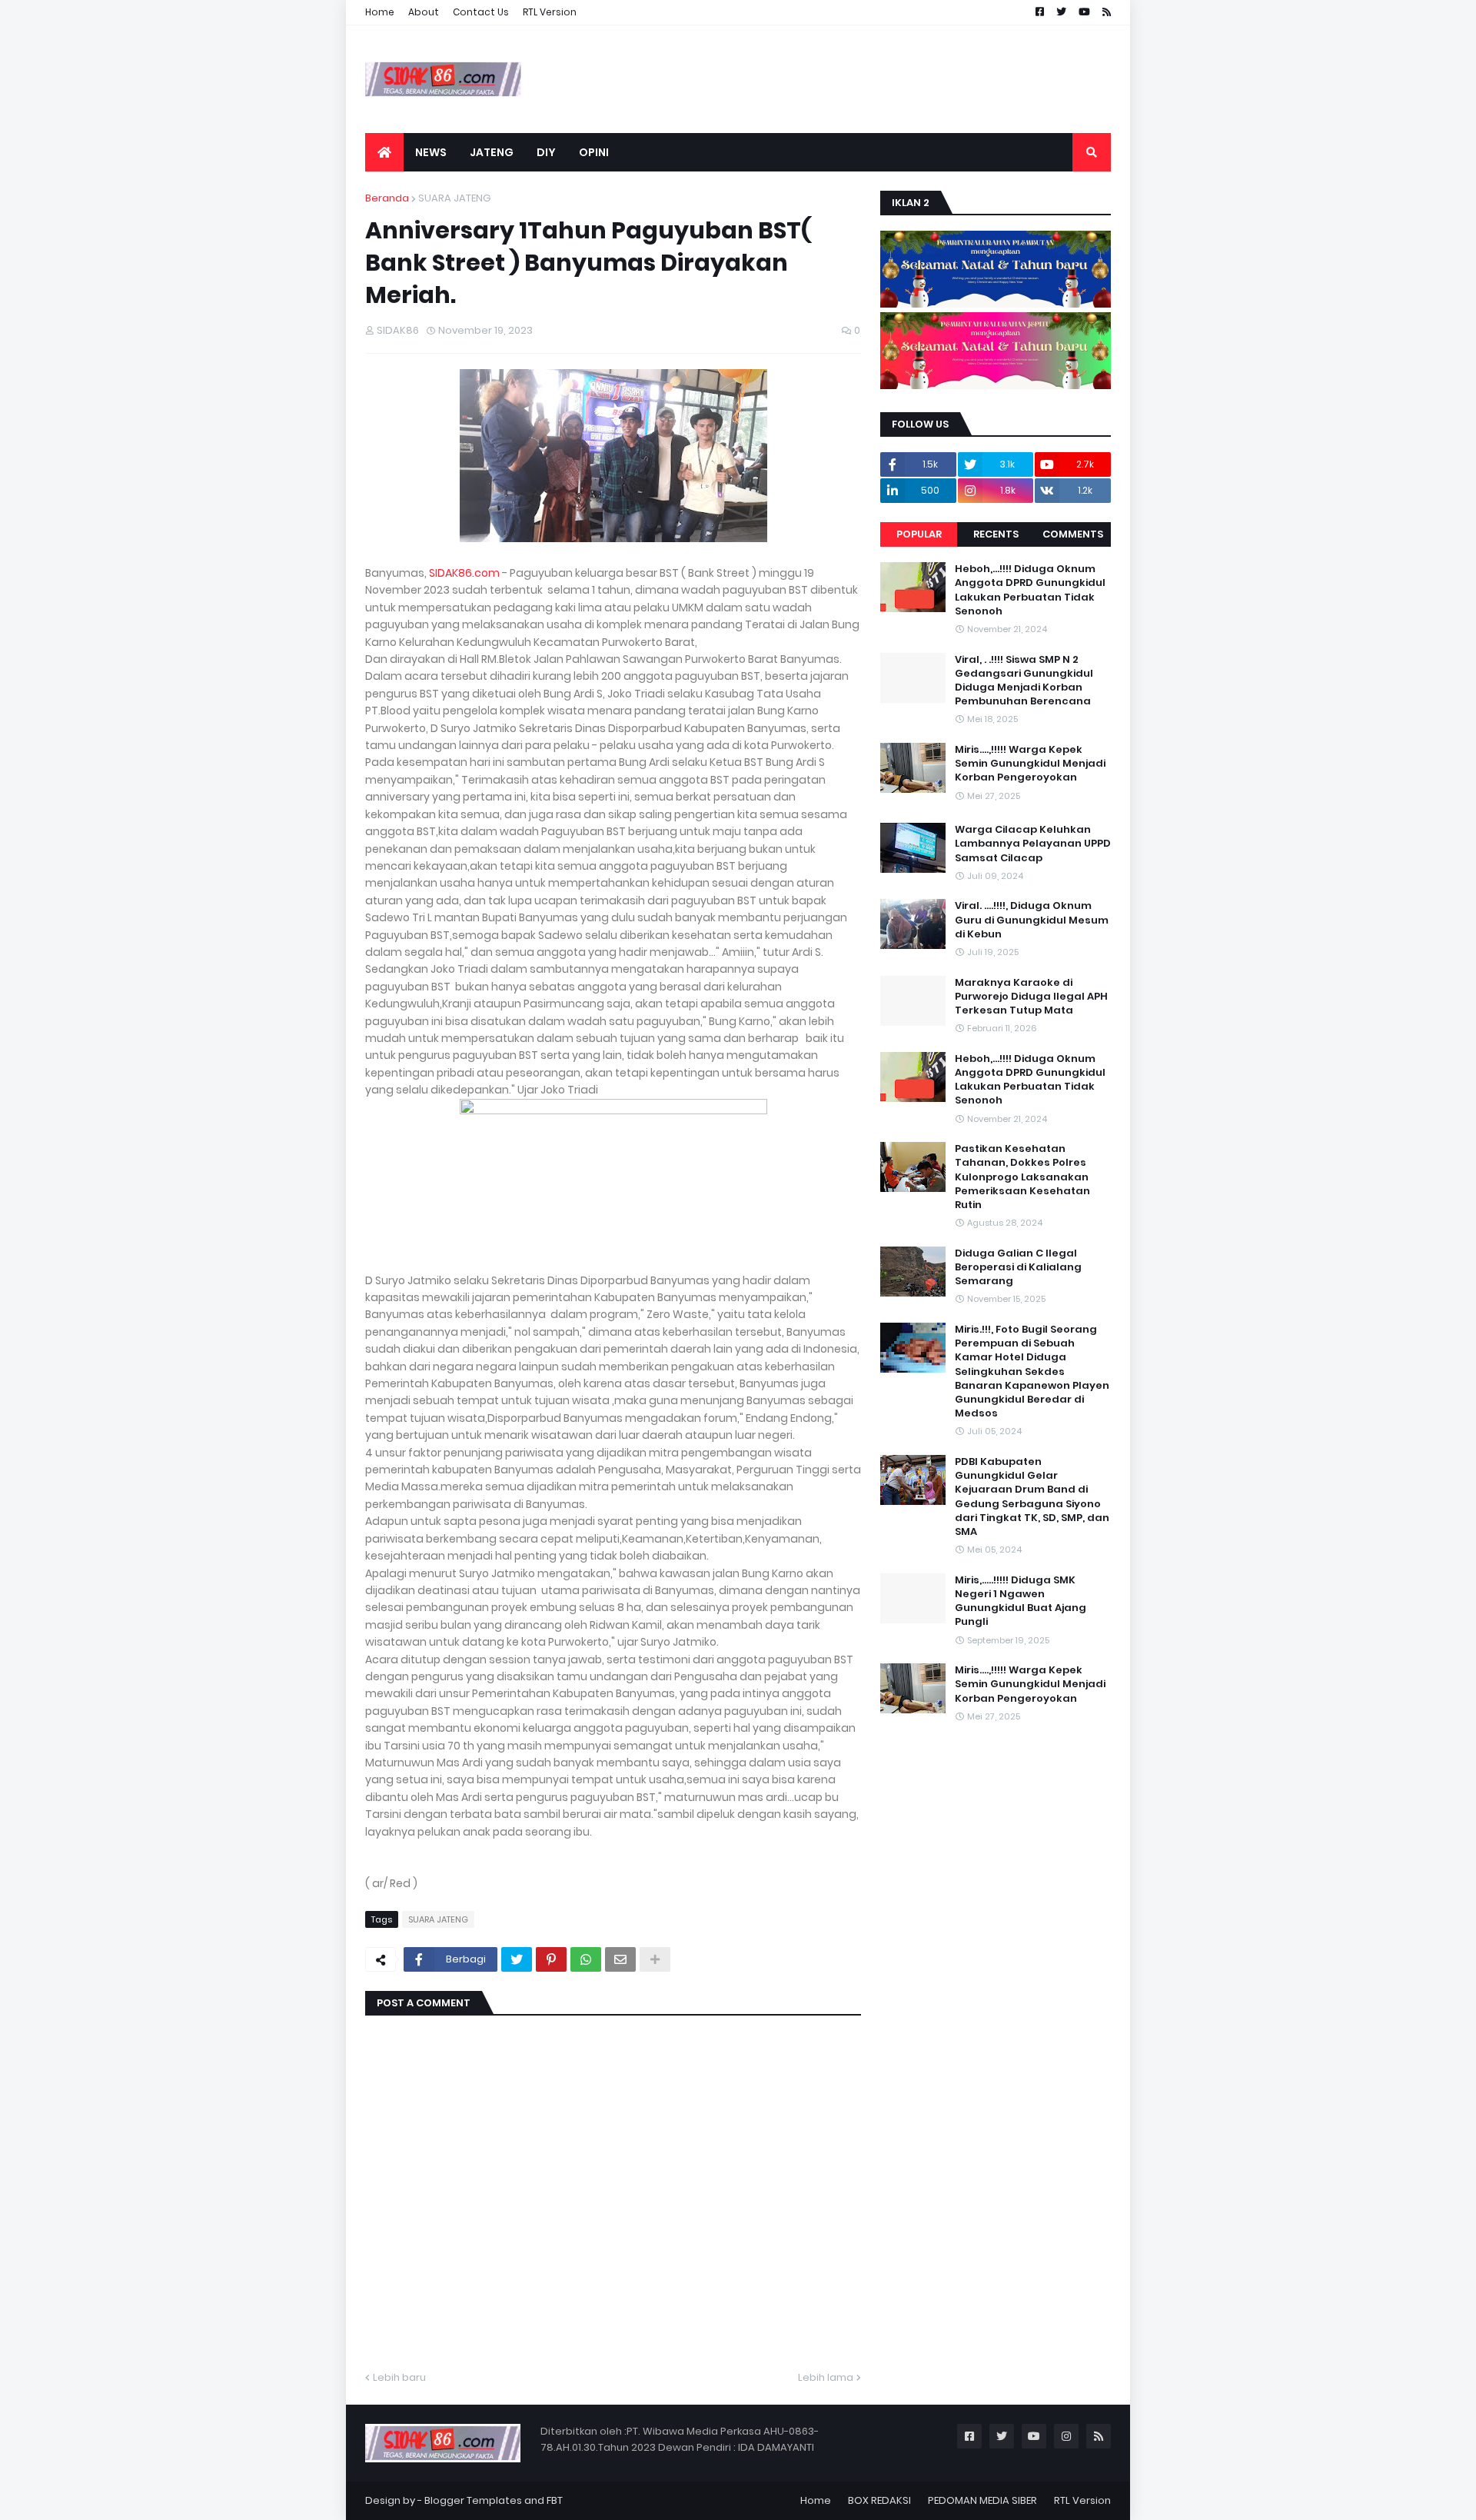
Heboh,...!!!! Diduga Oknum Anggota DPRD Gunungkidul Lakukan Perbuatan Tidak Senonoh (1030, 590)
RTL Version (550, 12)
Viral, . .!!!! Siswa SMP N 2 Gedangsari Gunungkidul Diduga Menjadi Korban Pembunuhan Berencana (1024, 681)
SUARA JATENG (454, 198)
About (424, 12)
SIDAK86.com (464, 573)
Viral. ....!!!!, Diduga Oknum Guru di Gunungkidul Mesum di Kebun (1032, 920)
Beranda (387, 198)
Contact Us (481, 12)
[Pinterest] (551, 1959)
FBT (555, 2500)
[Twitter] (517, 1959)
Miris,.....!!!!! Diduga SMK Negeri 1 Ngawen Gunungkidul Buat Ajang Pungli (1021, 1601)
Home (380, 12)
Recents (996, 534)
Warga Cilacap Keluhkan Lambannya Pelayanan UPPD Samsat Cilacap (1033, 844)
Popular (919, 534)
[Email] (620, 1959)
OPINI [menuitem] (594, 152)
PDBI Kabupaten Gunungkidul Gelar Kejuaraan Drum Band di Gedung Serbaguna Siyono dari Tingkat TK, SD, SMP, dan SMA (1032, 1497)
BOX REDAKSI (879, 2500)
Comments (1073, 534)
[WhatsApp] (586, 1959)
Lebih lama (826, 2377)
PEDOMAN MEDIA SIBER (982, 2500)
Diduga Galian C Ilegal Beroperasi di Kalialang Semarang (1018, 1267)
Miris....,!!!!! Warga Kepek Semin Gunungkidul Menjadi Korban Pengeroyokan (1030, 764)
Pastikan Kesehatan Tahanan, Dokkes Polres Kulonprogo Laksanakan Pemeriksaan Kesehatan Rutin (1022, 1177)
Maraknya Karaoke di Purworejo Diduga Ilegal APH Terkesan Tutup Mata (1031, 997)
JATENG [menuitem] (492, 152)
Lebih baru (399, 2377)
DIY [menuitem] (546, 152)
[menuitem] (384, 152)
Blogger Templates (473, 2500)
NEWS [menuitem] (431, 152)
